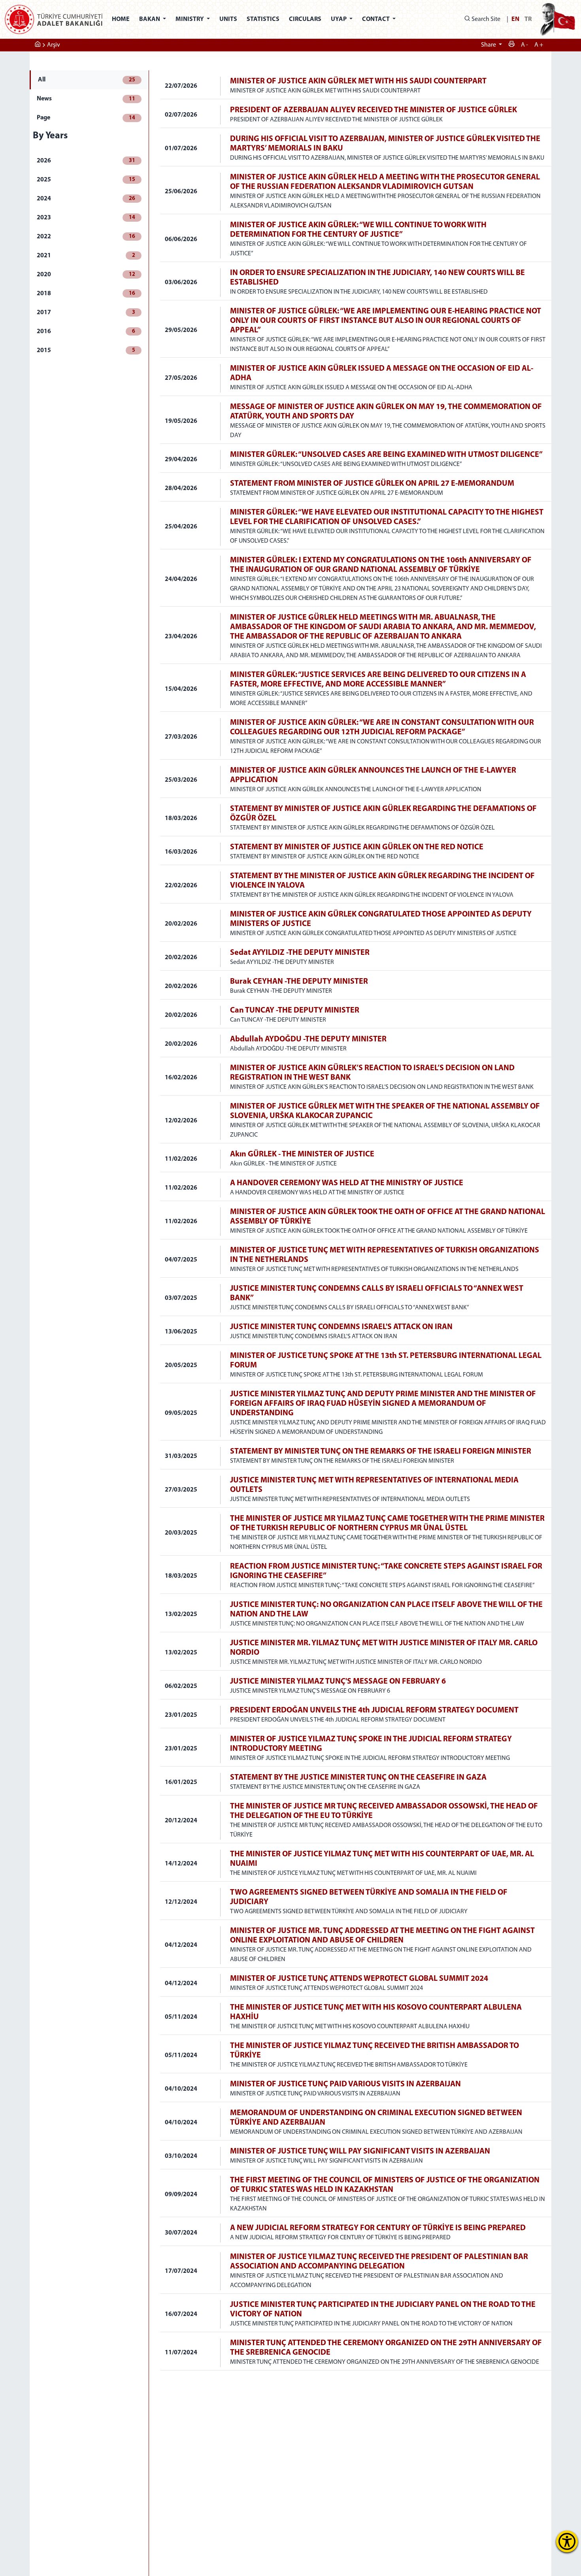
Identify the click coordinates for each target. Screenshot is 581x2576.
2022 (86, 237)
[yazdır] (511, 45)
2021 (86, 256)
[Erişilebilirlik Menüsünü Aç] (567, 2541)
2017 (86, 313)
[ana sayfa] (38, 45)
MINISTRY (190, 19)
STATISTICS (263, 19)
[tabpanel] (356, 1220)
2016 (86, 332)
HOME (121, 19)
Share (489, 45)
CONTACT (376, 19)
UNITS (228, 19)
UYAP (339, 19)
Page (86, 118)
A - (524, 45)
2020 (86, 275)
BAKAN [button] (150, 19)
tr (528, 19)
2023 (86, 218)
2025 (86, 180)
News (86, 99)
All (87, 80)
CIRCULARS (305, 19)
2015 (86, 351)
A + (539, 45)
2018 (86, 294)
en (515, 19)
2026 (86, 161)
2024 (86, 199)
